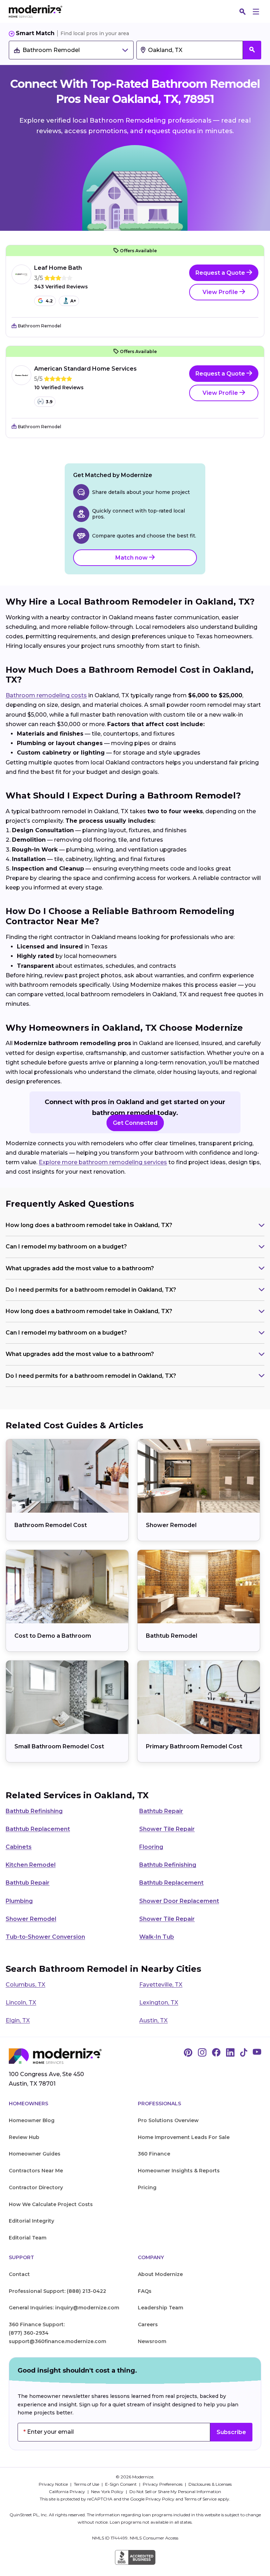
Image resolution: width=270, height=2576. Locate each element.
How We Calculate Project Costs (51, 2204)
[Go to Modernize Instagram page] (202, 2053)
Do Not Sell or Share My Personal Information (175, 2492)
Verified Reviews (61, 287)
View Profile (221, 292)
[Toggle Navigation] (256, 12)
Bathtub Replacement (38, 1829)
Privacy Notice (54, 2484)
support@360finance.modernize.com (57, 2341)
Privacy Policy (160, 2499)
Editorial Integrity (31, 2221)
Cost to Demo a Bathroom (53, 1636)
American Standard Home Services (85, 369)
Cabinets (19, 1847)
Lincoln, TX (21, 2003)
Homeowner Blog (32, 2120)
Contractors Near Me (36, 2171)
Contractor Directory (36, 2187)
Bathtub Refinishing (34, 1811)
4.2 (49, 301)
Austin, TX (153, 2020)
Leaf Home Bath (58, 268)
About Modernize (160, 2274)
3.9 (49, 402)
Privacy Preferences (163, 2484)
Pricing (147, 2187)
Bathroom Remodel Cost (51, 1525)
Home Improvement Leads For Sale (184, 2137)
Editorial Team (28, 2238)
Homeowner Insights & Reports (179, 2171)
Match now (132, 558)
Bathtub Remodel (172, 1636)
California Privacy (67, 2492)
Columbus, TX (25, 1985)
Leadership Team (160, 2308)
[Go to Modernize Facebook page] (216, 2053)
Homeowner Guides (35, 2154)
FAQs (145, 2291)
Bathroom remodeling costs (46, 695)
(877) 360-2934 (29, 2333)
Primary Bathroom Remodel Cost (194, 1746)
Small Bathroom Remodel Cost (59, 1746)
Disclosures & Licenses (210, 2484)
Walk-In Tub (157, 1937)
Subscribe (231, 2432)
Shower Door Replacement (179, 1901)
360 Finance (154, 2154)
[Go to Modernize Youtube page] (257, 2053)
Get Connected (135, 1123)
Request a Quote (221, 273)
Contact (19, 2274)
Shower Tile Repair (167, 1829)
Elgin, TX (18, 2020)
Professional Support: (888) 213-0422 (57, 2291)
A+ (73, 301)
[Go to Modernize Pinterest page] (188, 2053)
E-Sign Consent (121, 2484)
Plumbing (19, 1901)
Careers (148, 2324)
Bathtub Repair (161, 1811)
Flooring (151, 1847)
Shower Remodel (171, 1525)
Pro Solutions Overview (168, 2120)
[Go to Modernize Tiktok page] (244, 2053)
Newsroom (152, 2341)
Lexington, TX (159, 2003)
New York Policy (108, 2492)
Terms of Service (200, 2499)
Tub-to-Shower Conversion (45, 1937)
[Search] (243, 12)
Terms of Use (87, 2484)
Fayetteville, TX (161, 1985)
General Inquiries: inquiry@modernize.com (64, 2308)
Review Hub (24, 2137)
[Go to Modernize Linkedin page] (230, 2053)
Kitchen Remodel (31, 1865)
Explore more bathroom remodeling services (103, 1162)
